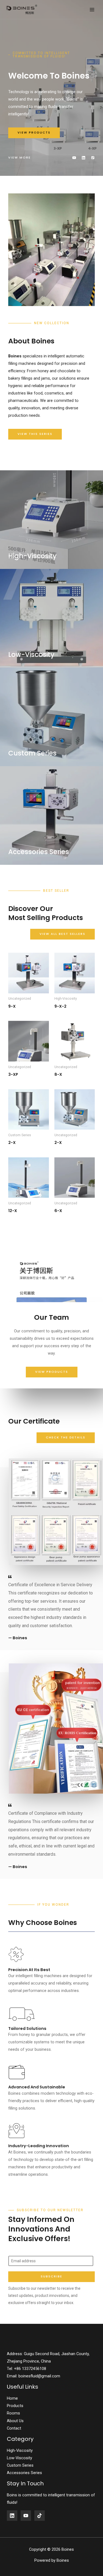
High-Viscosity (20, 2450)
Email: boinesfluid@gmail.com (34, 2376)
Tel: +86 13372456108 (27, 2369)
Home (12, 2398)
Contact (14, 2428)
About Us (15, 2421)
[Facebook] (12, 2516)
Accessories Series (24, 2473)
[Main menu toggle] (92, 9)
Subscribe (51, 2276)
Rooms (13, 2413)
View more (20, 157)
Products (15, 2406)
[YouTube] (26, 2516)
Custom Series (20, 2465)
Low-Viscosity (20, 2458)
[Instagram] (40, 2516)
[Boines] (22, 9)
